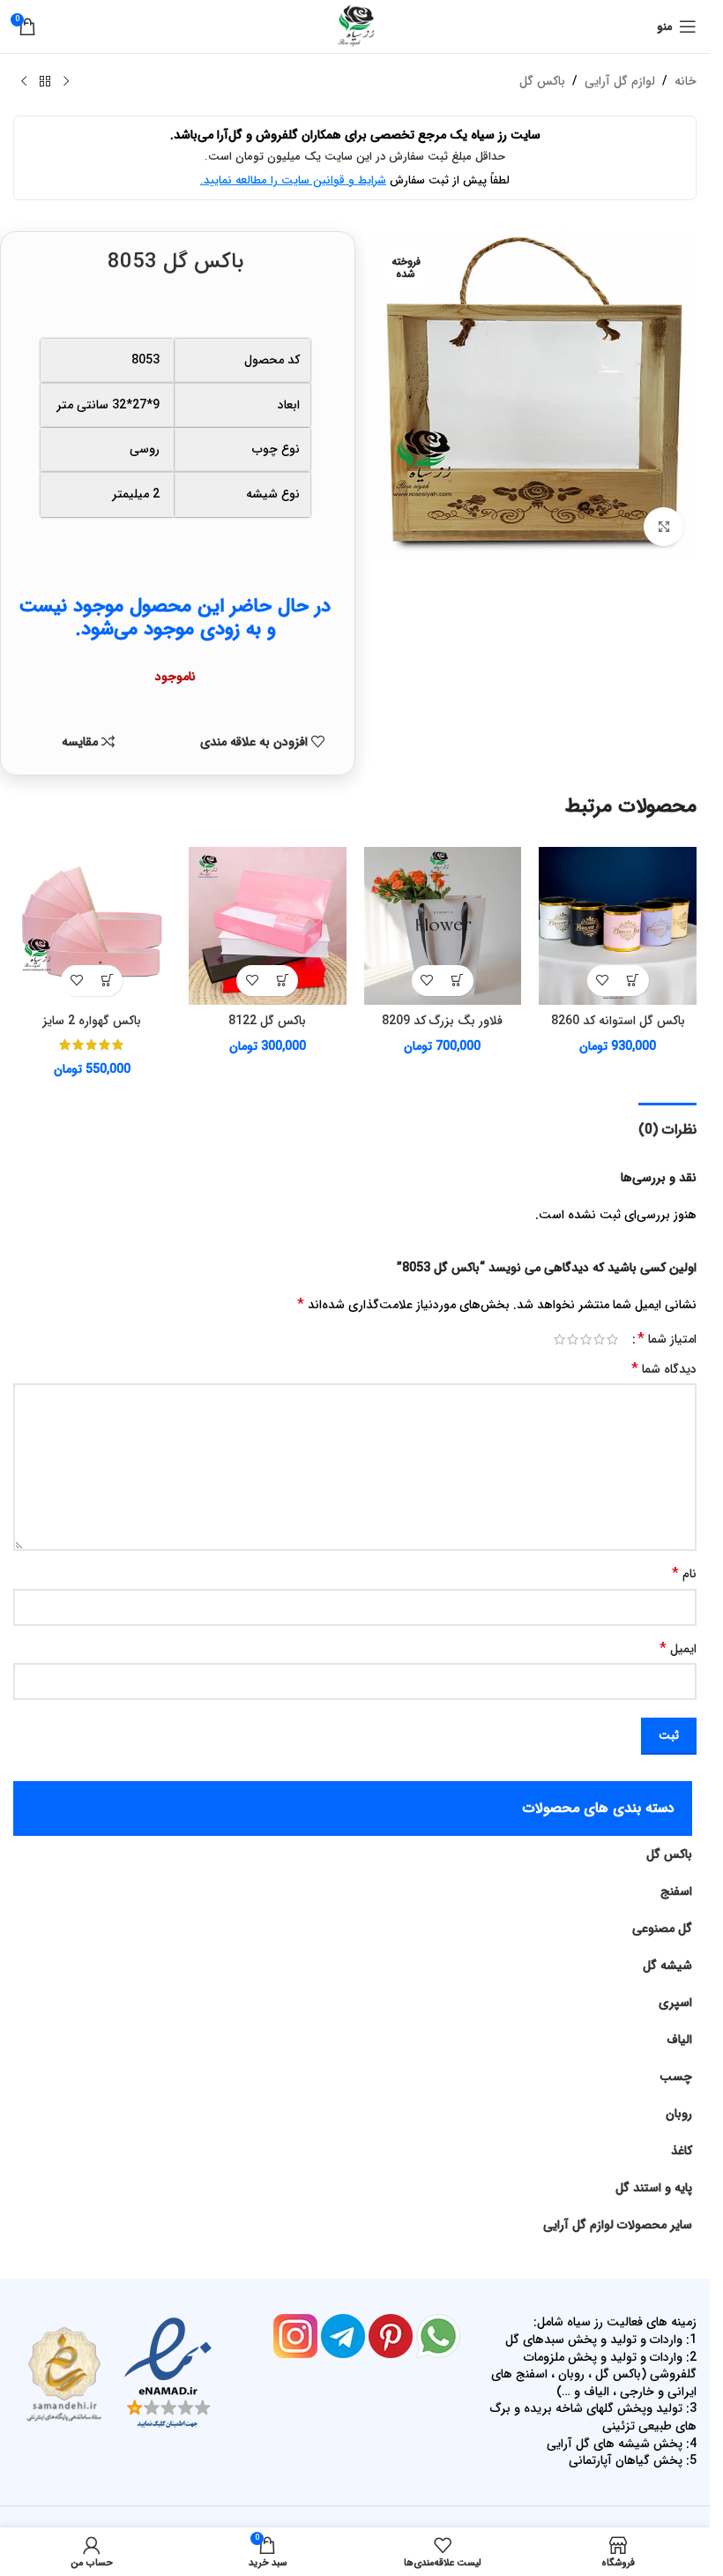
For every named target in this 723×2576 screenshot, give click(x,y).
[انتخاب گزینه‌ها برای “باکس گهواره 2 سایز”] (107, 981)
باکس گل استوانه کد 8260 (618, 1021)
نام (684, 1574)
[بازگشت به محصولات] (45, 82)
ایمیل (678, 1649)
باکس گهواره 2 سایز (92, 1021)
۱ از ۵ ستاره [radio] (612, 1339)
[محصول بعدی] (24, 82)
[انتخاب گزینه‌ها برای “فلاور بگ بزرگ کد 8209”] (458, 981)
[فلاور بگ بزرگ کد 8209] (443, 926)
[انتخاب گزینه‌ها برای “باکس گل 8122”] (283, 981)
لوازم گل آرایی (620, 81)
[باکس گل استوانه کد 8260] (618, 926)
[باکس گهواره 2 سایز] (92, 926)
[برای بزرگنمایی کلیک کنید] (663, 527)
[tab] (667, 1127)
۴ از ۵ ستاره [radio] (573, 1339)
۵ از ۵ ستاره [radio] (559, 1339)
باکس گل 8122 (267, 1021)
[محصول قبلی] (66, 82)
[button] (634, 981)
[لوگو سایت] (355, 26)
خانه (686, 81)
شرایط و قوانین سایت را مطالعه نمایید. (293, 180)
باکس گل (542, 81)
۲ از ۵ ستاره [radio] (599, 1339)
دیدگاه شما (664, 1369)
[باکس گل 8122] (268, 926)
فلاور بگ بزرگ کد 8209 (442, 1021)
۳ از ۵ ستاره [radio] (586, 1339)
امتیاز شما (667, 1339)
